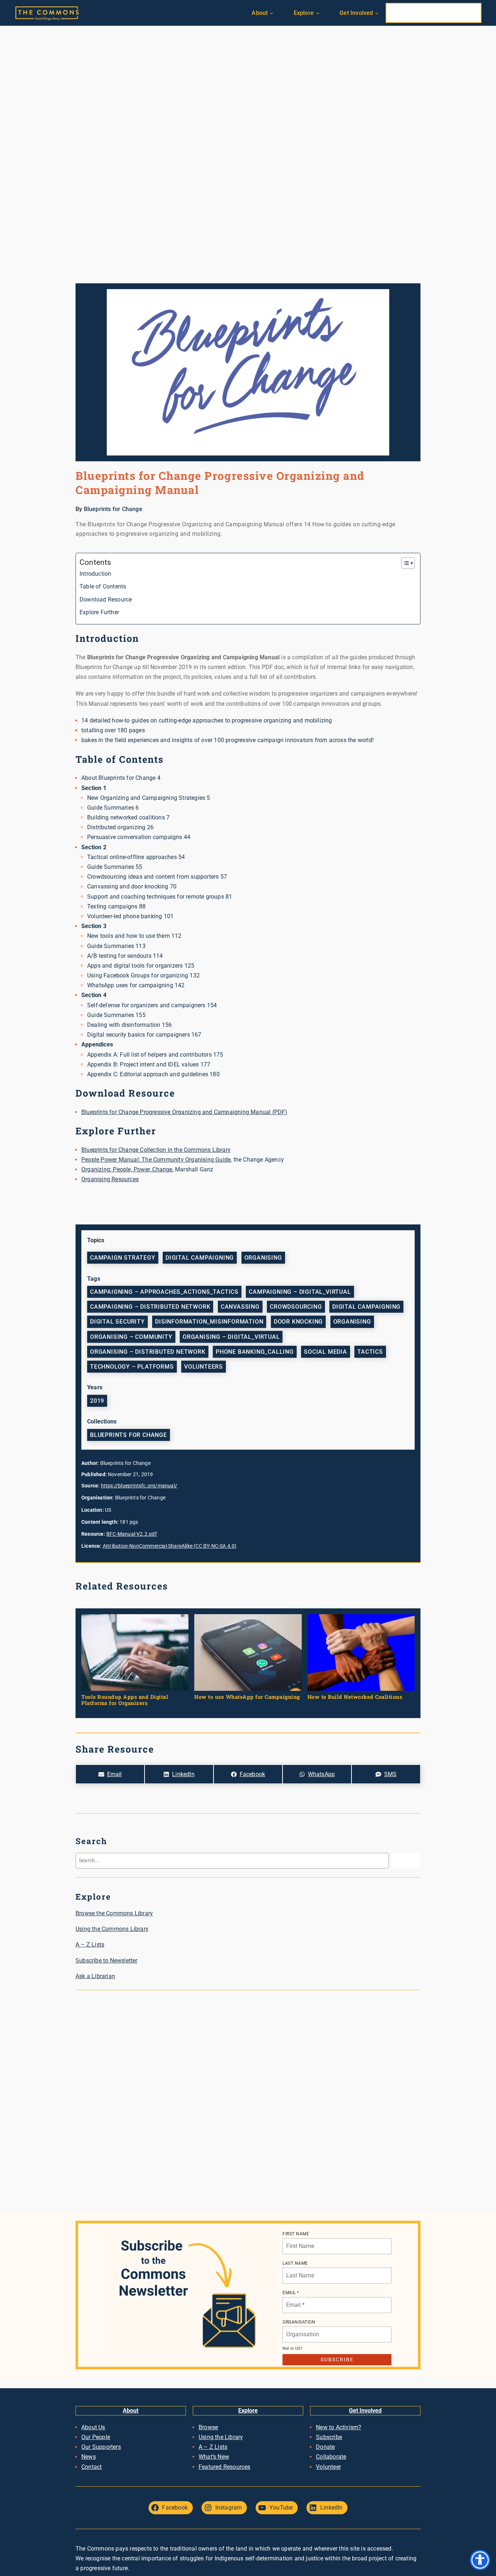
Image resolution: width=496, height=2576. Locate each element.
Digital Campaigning (200, 1258)
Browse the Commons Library (114, 1913)
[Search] (469, 13)
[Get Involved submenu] (377, 13)
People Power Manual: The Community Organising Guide (156, 1160)
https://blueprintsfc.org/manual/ (139, 1486)
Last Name (295, 2263)
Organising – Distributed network (148, 1352)
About (131, 2411)
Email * (291, 2293)
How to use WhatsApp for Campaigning (247, 1697)
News (89, 2457)
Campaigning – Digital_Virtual (300, 1292)
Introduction (95, 574)
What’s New (214, 2457)
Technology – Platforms (132, 1367)
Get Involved (365, 2411)
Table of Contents (103, 586)
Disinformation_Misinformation (209, 1322)
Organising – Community (131, 1337)
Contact (92, 2467)
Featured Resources (225, 2467)
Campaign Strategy (123, 1258)
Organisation (299, 2322)
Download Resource (106, 600)
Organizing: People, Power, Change (127, 1169)
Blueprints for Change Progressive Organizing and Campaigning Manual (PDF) (184, 1112)
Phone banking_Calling (255, 1352)
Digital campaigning (366, 1307)
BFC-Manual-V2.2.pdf (132, 1534)
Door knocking (298, 1322)
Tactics (370, 1352)
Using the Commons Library (112, 1929)
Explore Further (99, 612)
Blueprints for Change (113, 509)
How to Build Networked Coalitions (355, 1697)
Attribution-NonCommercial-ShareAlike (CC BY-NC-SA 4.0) (170, 1546)
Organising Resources (110, 1179)
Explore (248, 2411)
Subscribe (329, 2437)
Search (406, 1860)
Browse (208, 2427)
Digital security (117, 1322)
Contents (95, 562)
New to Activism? (339, 2427)
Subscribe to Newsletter (107, 1961)
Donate (325, 2447)
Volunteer (328, 2467)
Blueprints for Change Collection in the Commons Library (156, 1150)
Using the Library (221, 2437)
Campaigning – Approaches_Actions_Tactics (164, 1292)
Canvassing (240, 1307)
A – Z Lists (90, 1945)
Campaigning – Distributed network (150, 1307)
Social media (326, 1352)
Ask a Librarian (95, 1976)
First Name (296, 2234)
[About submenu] (272, 13)
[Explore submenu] (318, 13)
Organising (263, 1258)
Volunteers (204, 1367)
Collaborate (331, 2457)
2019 (97, 1401)
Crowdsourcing (296, 1307)
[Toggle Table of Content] (404, 563)
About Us (93, 2427)
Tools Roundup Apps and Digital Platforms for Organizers (125, 1700)
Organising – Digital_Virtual (231, 1337)
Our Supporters (101, 2447)
